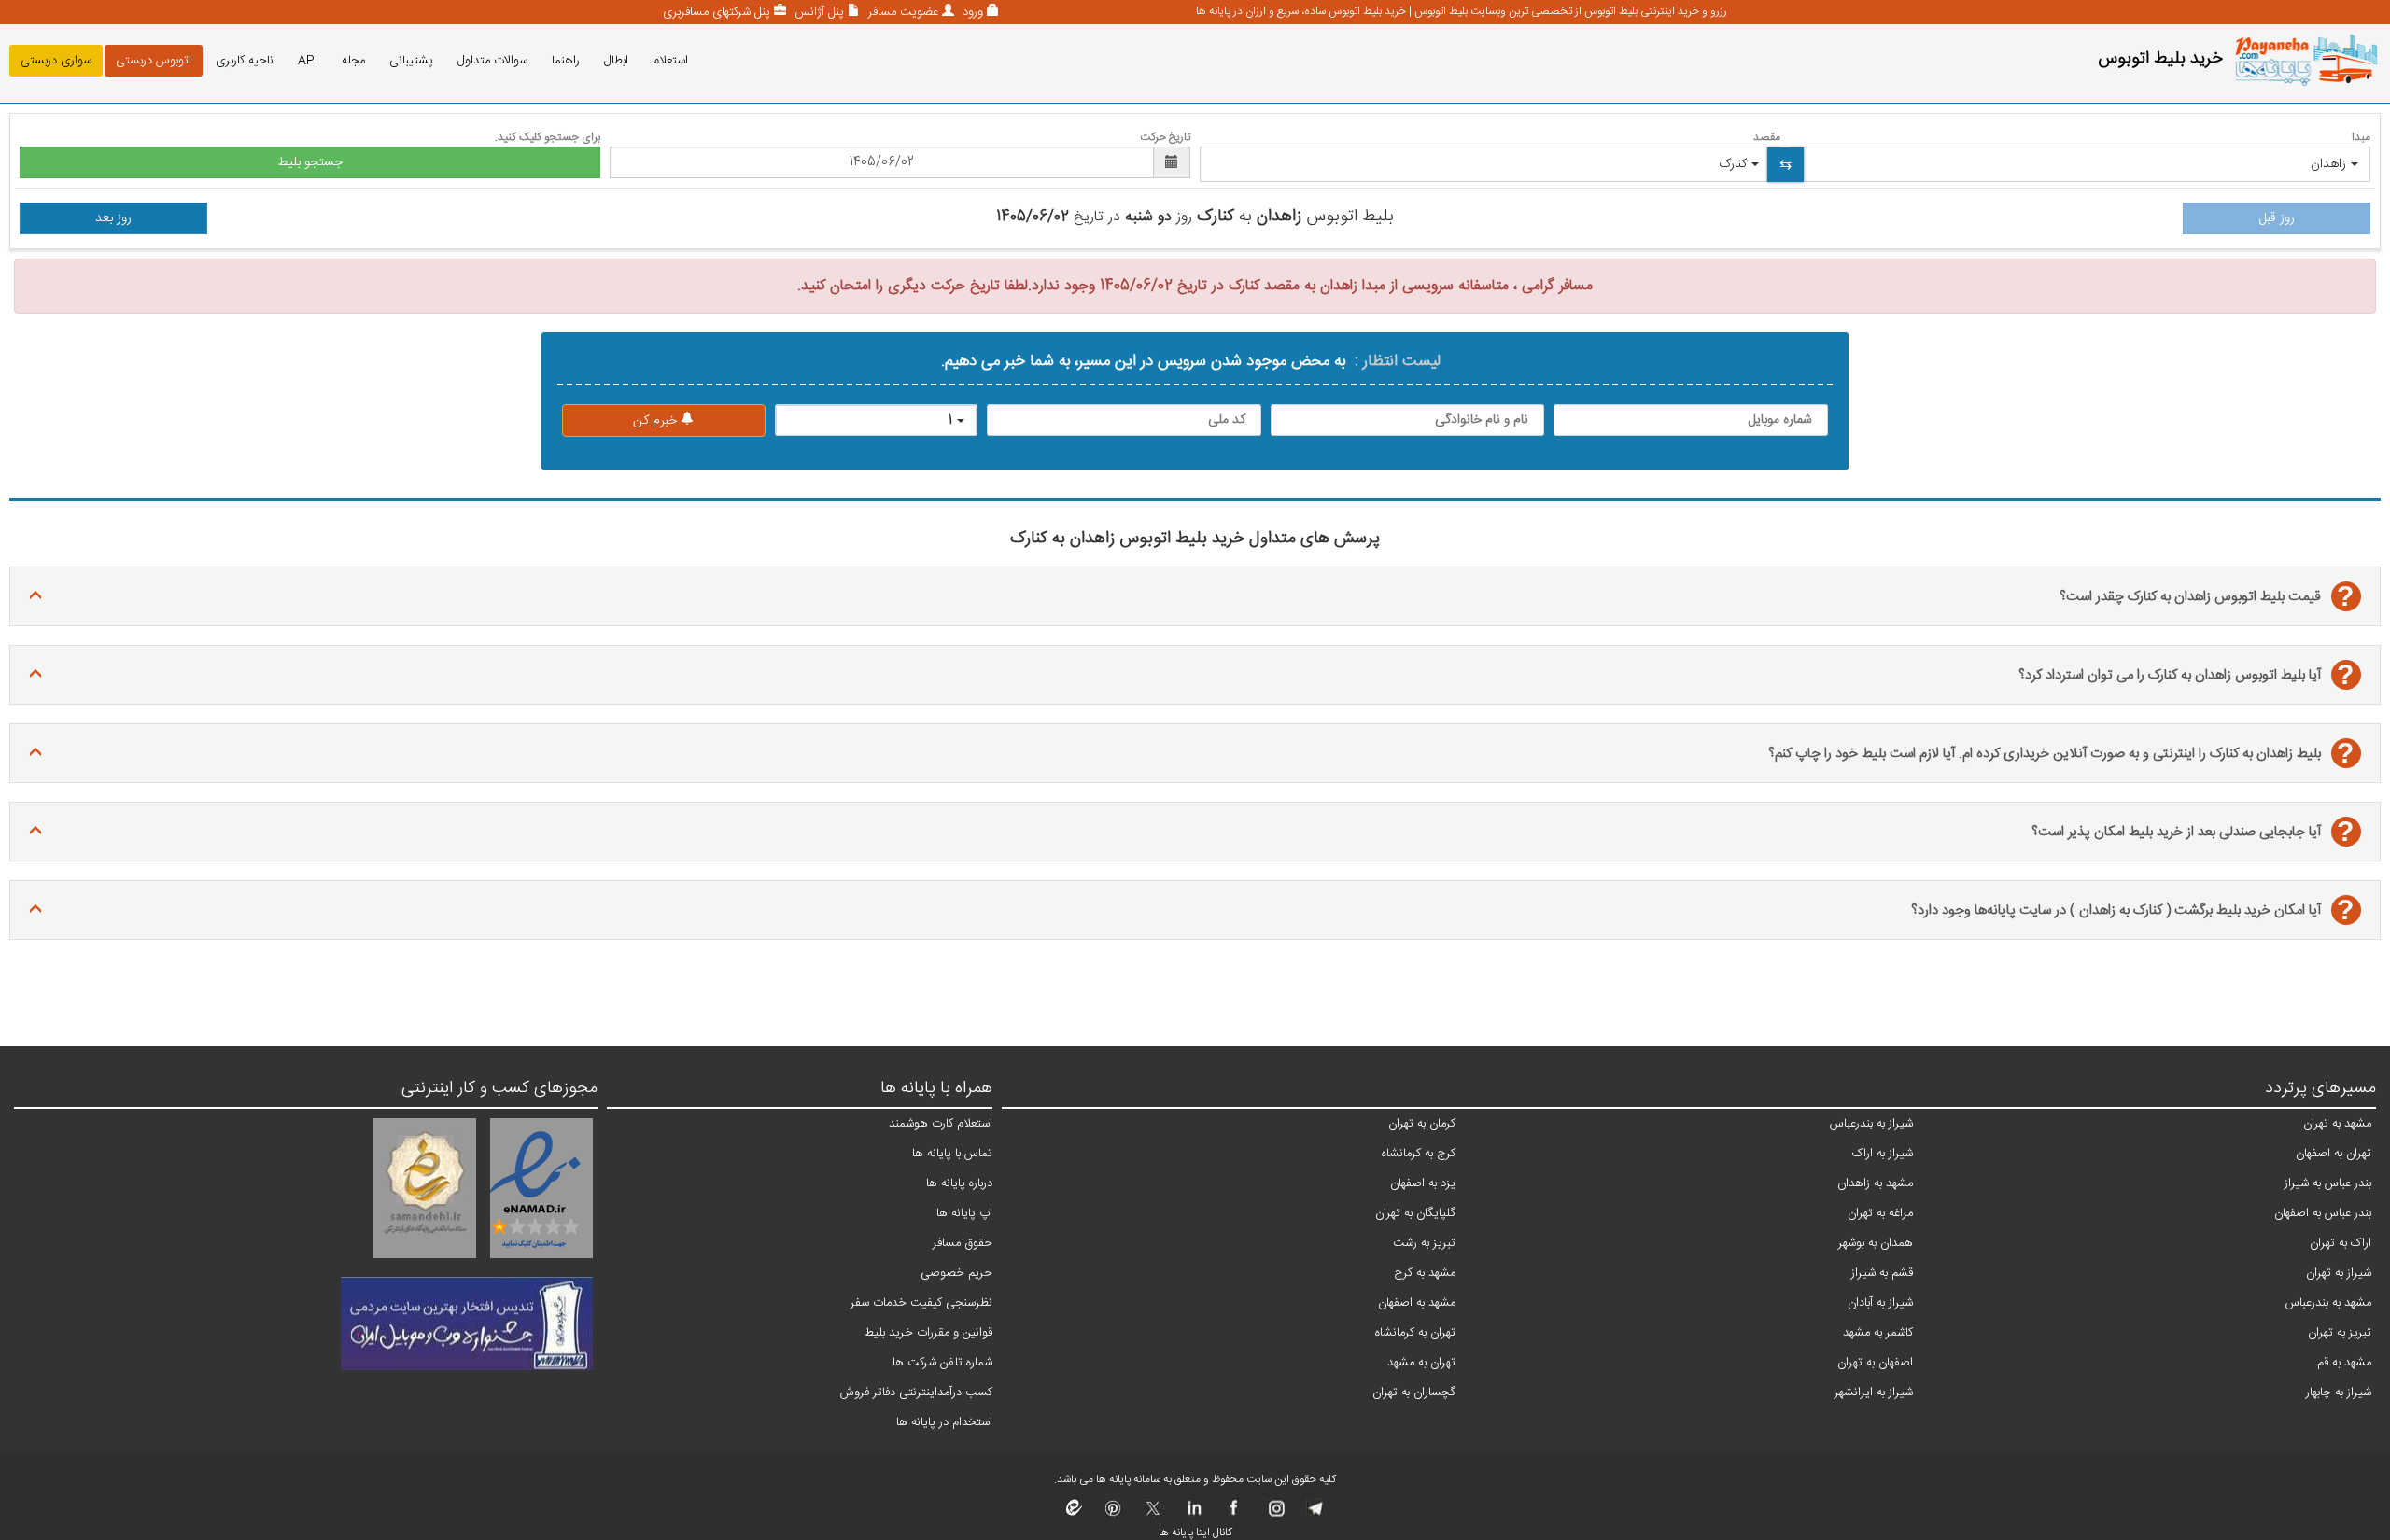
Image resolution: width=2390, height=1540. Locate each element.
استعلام (670, 61)
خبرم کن (657, 421)
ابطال (616, 61)
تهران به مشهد (1421, 1363)
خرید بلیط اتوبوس (2160, 59)
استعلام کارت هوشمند (941, 1124)
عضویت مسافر (901, 12)
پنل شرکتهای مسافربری (717, 12)
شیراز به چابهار (2339, 1393)
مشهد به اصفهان (1417, 1303)
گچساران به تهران (1414, 1393)
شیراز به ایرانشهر (1874, 1393)
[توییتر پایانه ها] (1153, 1514)
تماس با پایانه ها (952, 1154)
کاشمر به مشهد (1878, 1333)
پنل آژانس (817, 12)
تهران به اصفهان (2334, 1154)
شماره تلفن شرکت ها (942, 1363)
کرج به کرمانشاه (1419, 1154)
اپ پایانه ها (964, 1213)
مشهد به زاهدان (1875, 1183)
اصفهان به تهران (1875, 1363)
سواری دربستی (56, 61)
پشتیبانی (411, 61)
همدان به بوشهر (1876, 1243)
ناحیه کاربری (245, 61)
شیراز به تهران (2339, 1273)
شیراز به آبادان (1880, 1303)
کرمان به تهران (1422, 1124)
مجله (353, 61)
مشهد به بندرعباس (2328, 1303)
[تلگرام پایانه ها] (1314, 1514)
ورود (971, 12)
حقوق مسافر (963, 1243)
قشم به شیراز (1882, 1273)
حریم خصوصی (956, 1273)
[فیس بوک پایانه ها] (1234, 1514)
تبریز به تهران (2340, 1333)
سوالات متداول (492, 61)
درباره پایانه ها (959, 1183)
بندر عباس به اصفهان (2323, 1213)
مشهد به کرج (1425, 1273)
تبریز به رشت (1424, 1243)
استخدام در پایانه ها (944, 1422)
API (308, 61)
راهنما (566, 61)
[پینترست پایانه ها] (1113, 1514)
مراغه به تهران (1880, 1213)
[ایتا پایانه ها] (1075, 1514)
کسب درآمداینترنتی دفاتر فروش (916, 1393)
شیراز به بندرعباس (1871, 1124)
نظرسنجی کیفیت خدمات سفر (921, 1303)
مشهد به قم (2344, 1363)
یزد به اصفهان (1423, 1183)
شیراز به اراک (1883, 1154)
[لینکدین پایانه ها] (1194, 1514)
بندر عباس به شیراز (2328, 1183)
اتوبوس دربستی (154, 61)
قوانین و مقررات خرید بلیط (928, 1333)
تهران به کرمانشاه (1415, 1333)
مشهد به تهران (2337, 1124)
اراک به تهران (2341, 1243)
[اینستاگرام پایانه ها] (1274, 1514)
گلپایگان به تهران (1415, 1213)
